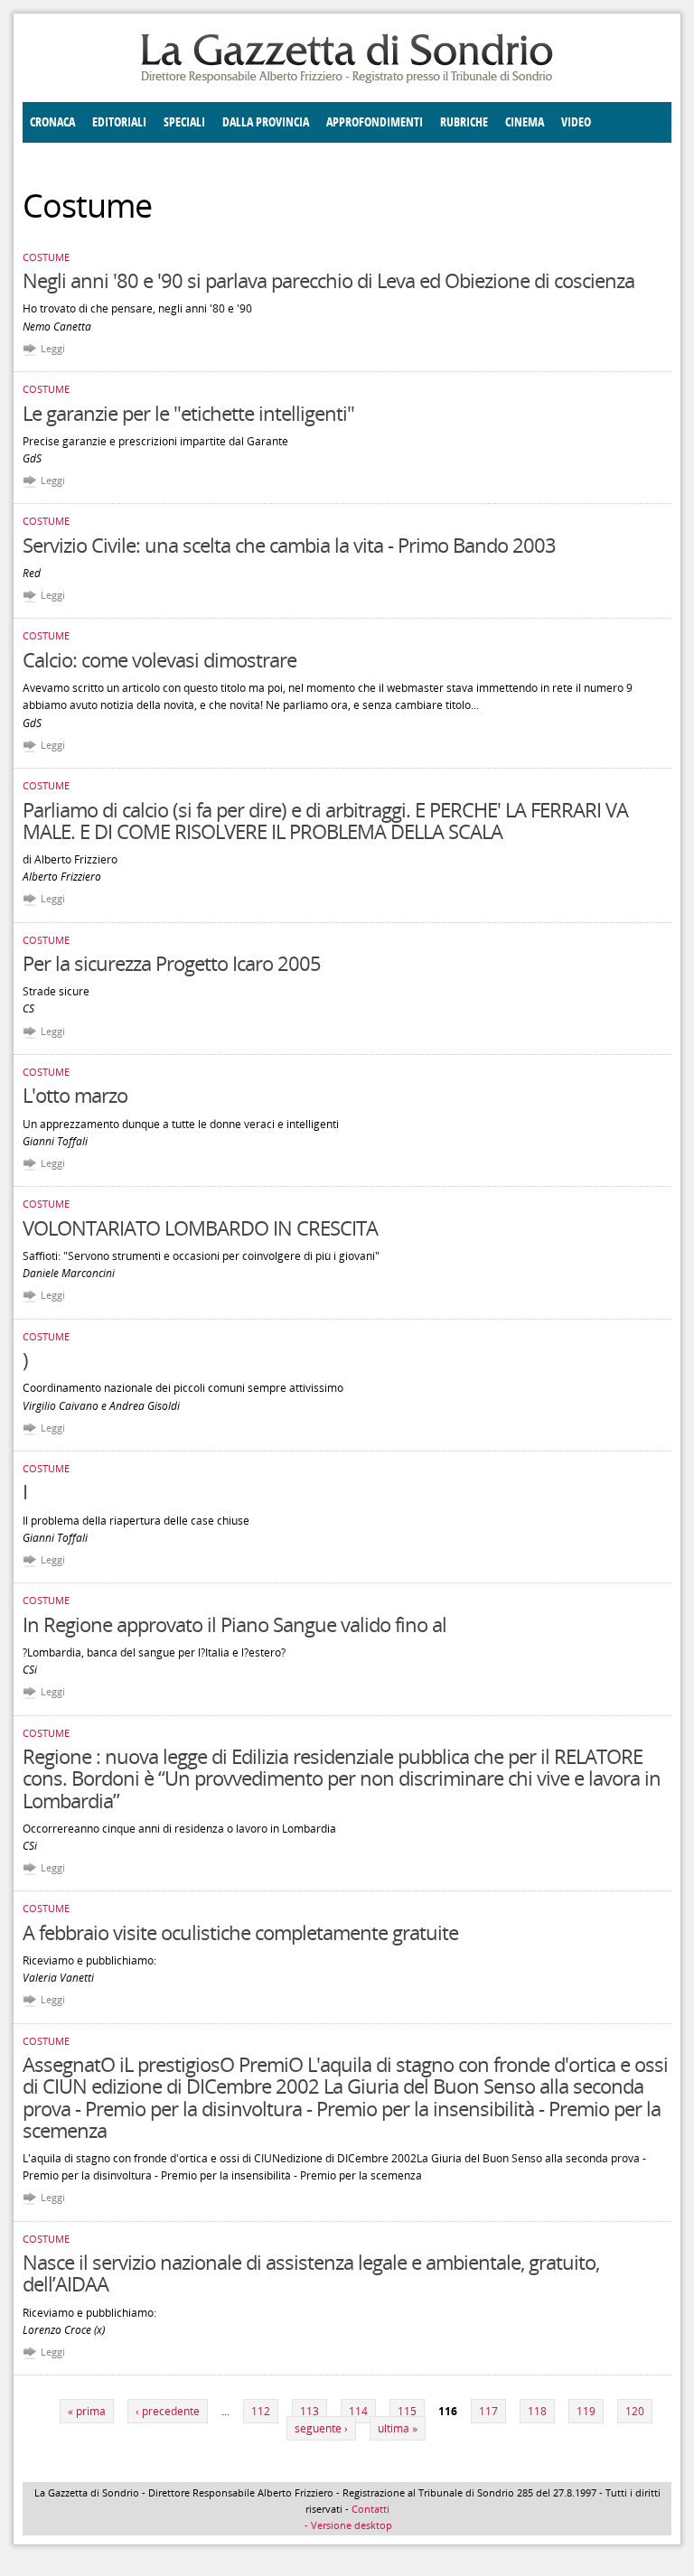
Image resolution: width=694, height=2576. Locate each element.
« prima (87, 2411)
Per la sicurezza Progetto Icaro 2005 (172, 963)
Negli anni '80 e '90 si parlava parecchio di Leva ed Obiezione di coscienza (328, 280)
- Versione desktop (347, 2525)
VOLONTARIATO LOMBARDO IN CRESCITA (200, 1227)
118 (537, 2411)
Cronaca (52, 122)
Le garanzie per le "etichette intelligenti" (188, 413)
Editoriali (119, 122)
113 (309, 2411)
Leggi (53, 348)
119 (586, 2411)
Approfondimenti (375, 122)
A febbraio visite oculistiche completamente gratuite (240, 1932)
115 (407, 2411)
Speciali (184, 122)
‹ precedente (168, 2411)
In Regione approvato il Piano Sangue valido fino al (234, 1624)
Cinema (525, 122)
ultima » (398, 2428)
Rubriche (464, 122)
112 (261, 2411)
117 (488, 2411)
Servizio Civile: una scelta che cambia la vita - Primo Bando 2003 (289, 545)
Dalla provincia (266, 122)
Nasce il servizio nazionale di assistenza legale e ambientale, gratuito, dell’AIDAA (311, 2273)
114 (358, 2411)
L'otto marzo (75, 1095)
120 (635, 2411)
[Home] (347, 80)
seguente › (321, 2428)
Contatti (370, 2509)
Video (576, 122)
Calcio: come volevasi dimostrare (159, 659)
